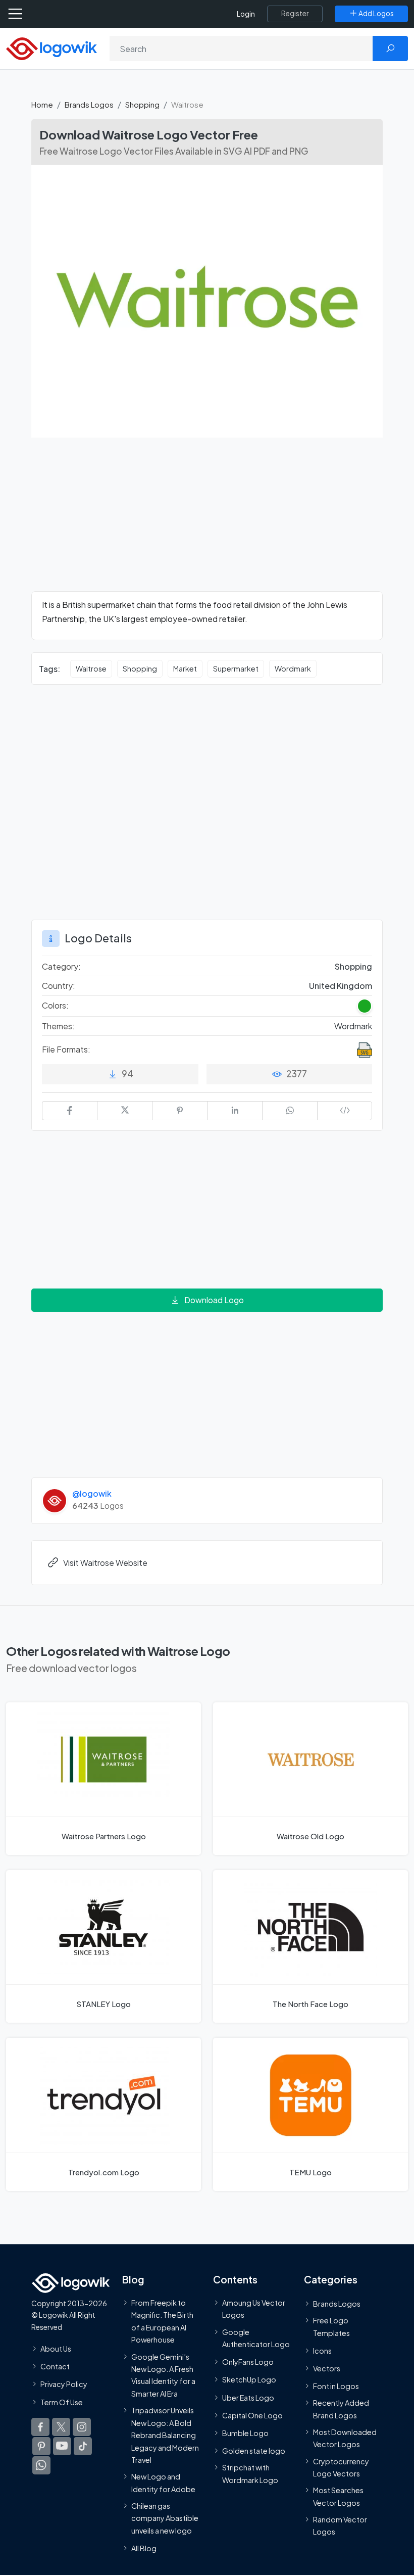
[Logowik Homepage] (51, 48)
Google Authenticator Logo (256, 2338)
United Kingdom (341, 986)
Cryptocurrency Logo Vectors (341, 2467)
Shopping (142, 104)
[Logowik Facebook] (40, 2426)
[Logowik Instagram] (82, 2426)
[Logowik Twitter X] (61, 2426)
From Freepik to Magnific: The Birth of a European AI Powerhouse (162, 2321)
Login (246, 14)
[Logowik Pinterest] (41, 2446)
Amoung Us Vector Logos (254, 2309)
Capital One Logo (252, 2415)
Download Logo (214, 1300)
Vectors (327, 2368)
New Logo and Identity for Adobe (163, 2483)
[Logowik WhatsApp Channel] (41, 2465)
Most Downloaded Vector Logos (345, 2438)
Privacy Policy (64, 2384)
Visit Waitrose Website (105, 1563)
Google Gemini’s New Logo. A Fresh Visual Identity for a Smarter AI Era (163, 2375)
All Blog (144, 2548)
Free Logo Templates (331, 2326)
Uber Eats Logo (248, 2397)
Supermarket (236, 669)
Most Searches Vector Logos (338, 2496)
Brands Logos (89, 104)
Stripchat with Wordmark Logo (250, 2473)
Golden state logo (254, 2451)
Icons (322, 2350)
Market (185, 669)
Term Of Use (62, 2402)
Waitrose (91, 669)
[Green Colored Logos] (365, 1006)
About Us (56, 2349)
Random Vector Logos (340, 2525)
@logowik (92, 1493)
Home (42, 104)
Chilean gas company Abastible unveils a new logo (165, 2518)
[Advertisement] (207, 520)
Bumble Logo (245, 2433)
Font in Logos (336, 2386)
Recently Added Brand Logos (341, 2409)
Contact (55, 2366)
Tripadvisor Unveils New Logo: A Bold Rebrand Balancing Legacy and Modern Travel (165, 2435)
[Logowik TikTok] (83, 2446)
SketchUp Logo (249, 2379)
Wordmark (293, 669)
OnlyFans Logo (248, 2362)
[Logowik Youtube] (62, 2446)
